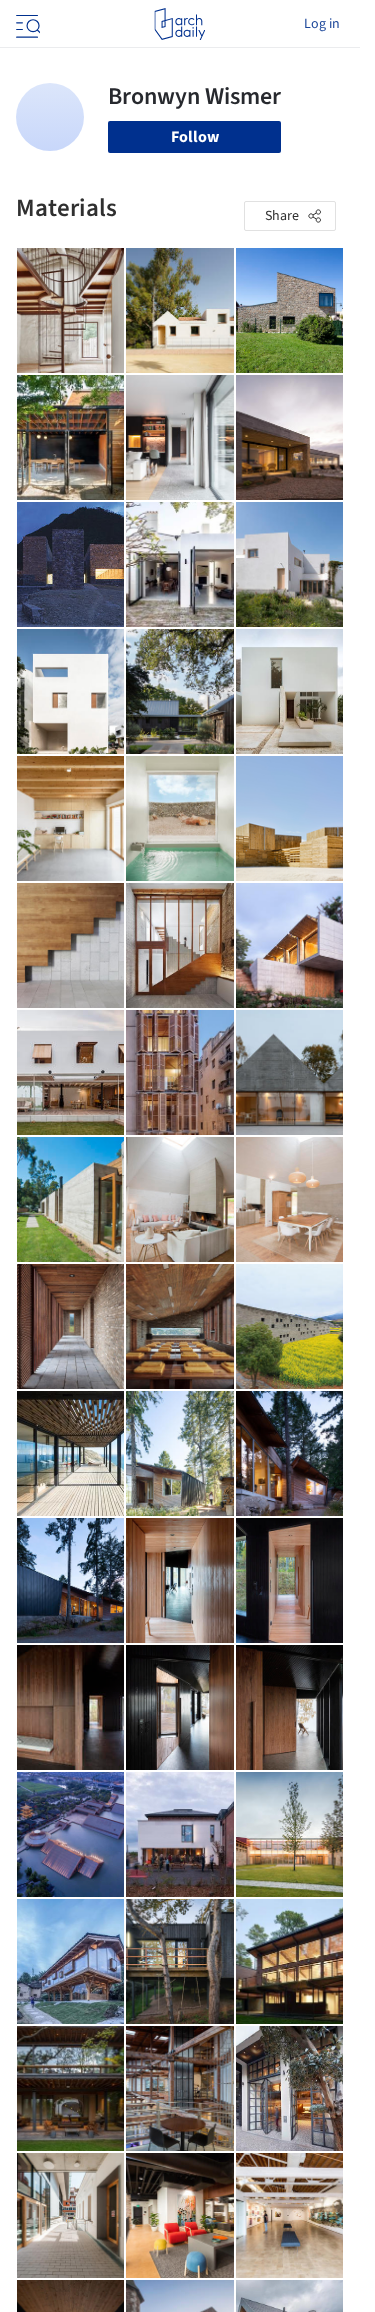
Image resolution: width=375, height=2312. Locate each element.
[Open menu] (26, 24)
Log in (322, 24)
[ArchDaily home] (179, 24)
